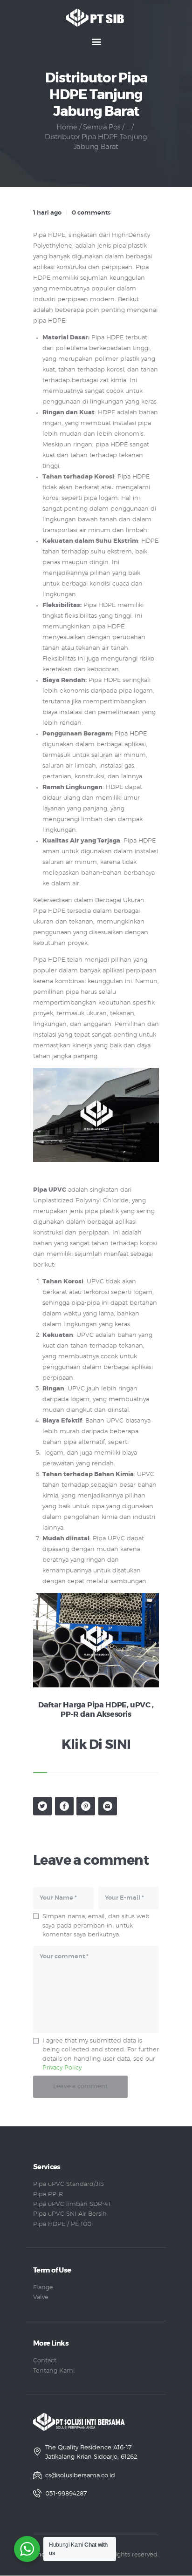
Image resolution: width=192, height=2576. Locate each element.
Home (67, 127)
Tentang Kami (54, 2371)
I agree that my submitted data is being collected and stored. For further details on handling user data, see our (101, 2055)
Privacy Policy (62, 2068)
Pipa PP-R (48, 2195)
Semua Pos (102, 127)
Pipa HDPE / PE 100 (62, 2224)
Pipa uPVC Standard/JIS (69, 2184)
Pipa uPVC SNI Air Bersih (70, 2214)
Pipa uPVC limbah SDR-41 (72, 2204)
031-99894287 (66, 2494)
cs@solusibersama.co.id (80, 2476)
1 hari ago (47, 213)
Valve (41, 2297)
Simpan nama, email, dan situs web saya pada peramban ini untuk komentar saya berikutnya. (96, 1926)
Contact (45, 2361)
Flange (43, 2288)
